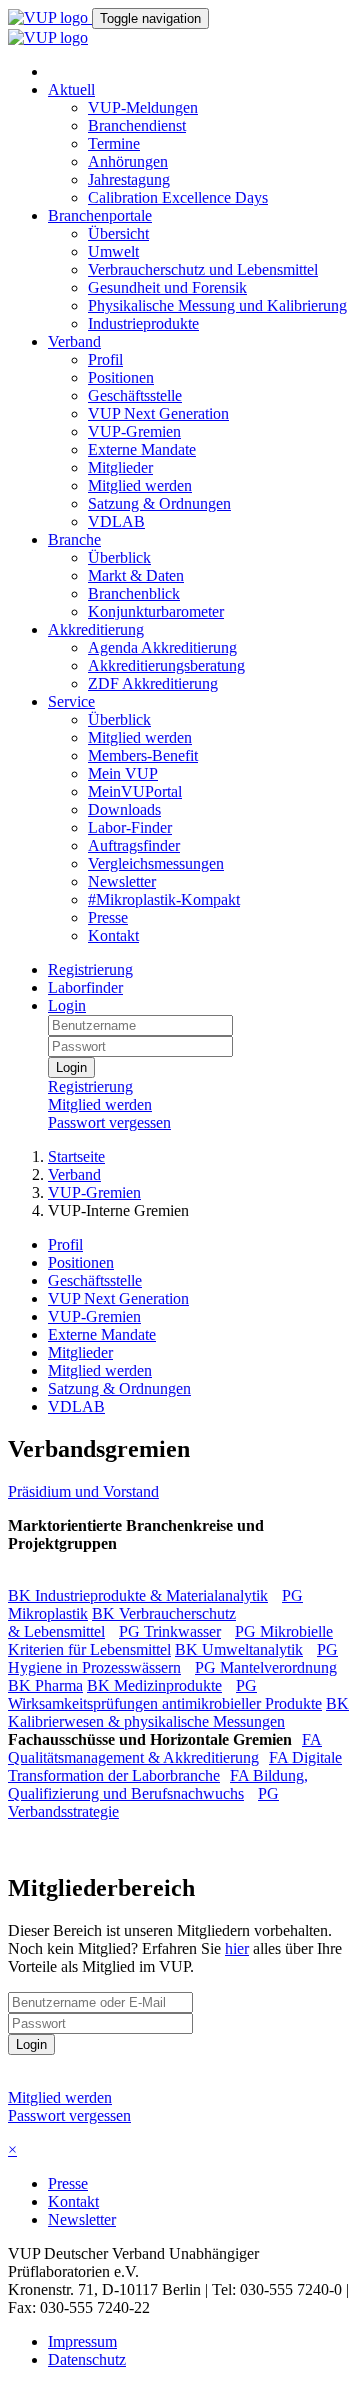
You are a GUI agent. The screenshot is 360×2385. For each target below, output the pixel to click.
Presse (108, 917)
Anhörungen (128, 161)
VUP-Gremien (134, 431)
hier (237, 1948)
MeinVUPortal (135, 791)
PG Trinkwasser (170, 1631)
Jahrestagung (129, 179)
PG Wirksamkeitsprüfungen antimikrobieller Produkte (165, 1694)
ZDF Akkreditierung (153, 683)
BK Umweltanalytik (239, 1649)
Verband (74, 341)
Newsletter (122, 881)
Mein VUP (123, 773)
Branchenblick (134, 593)
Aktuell (71, 89)
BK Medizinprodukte (154, 1685)
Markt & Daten (136, 575)
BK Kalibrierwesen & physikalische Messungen (178, 1712)
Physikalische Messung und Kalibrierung (217, 305)
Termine (114, 143)
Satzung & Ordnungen (159, 503)
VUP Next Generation (158, 413)
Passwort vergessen (109, 1122)
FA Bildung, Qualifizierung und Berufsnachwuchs (158, 1784)
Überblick (119, 557)
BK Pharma (45, 1685)
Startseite (76, 1156)
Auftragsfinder (134, 845)
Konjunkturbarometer (156, 611)
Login (67, 1005)
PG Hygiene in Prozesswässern (173, 1658)
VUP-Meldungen (143, 107)
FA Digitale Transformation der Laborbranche (175, 1766)
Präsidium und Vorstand (83, 1491)
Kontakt (113, 935)
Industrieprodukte (143, 323)
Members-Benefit (143, 755)
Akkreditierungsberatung (166, 665)
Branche (74, 539)
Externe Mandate (142, 449)
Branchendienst (137, 125)
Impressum (82, 2341)
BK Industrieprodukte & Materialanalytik (138, 1595)
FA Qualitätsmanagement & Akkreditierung (165, 1748)
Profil (105, 359)
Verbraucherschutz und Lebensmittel (203, 269)
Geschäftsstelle (135, 395)
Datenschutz (87, 2359)
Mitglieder (120, 467)
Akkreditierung (96, 629)
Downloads (124, 809)
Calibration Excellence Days (178, 197)
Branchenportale (100, 215)
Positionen (121, 377)
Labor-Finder (130, 827)
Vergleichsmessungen (156, 863)
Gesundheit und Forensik (167, 287)
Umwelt (113, 251)
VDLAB (116, 521)
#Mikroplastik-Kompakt (164, 899)
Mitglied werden (140, 485)
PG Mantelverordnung (266, 1667)
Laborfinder (85, 987)
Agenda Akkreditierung (162, 647)
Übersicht (118, 233)
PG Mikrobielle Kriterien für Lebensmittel (170, 1640)
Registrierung (90, 969)
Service (71, 701)
